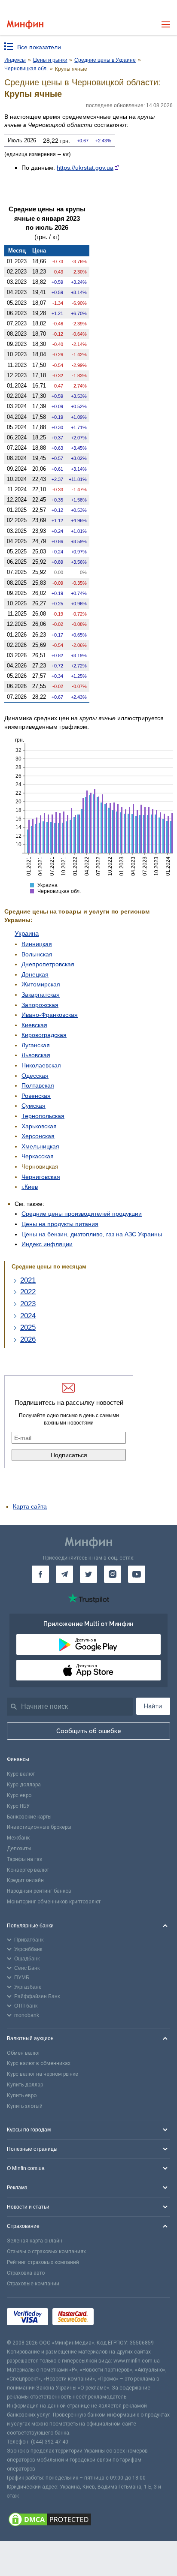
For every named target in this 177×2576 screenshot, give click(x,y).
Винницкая (37, 944)
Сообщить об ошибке (89, 1731)
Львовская (36, 1055)
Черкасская (38, 1156)
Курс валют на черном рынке (43, 2074)
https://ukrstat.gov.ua (85, 168)
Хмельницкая (40, 1146)
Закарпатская (41, 995)
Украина (27, 933)
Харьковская (39, 1126)
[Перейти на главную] (25, 25)
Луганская (36, 1045)
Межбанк (18, 1838)
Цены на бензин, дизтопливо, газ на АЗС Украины (92, 1234)
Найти (153, 1706)
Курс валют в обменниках (39, 2063)
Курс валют (21, 1774)
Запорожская (40, 1005)
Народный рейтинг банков (39, 1891)
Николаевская (41, 1065)
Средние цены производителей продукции (82, 1214)
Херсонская (38, 1136)
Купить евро (22, 2095)
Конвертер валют (28, 1870)
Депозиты (19, 1849)
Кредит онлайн (25, 1880)
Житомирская (41, 984)
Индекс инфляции (47, 1244)
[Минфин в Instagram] (113, 1574)
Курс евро (19, 1795)
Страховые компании (33, 2284)
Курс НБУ (18, 1806)
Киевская (34, 1025)
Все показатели (39, 47)
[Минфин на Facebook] (40, 1574)
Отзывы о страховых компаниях (46, 2251)
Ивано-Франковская (50, 1015)
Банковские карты (29, 1817)
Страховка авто (26, 2273)
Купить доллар (25, 2085)
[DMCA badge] (88, 2521)
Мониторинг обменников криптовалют (54, 1902)
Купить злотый (25, 2106)
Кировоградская (44, 1035)
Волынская (37, 954)
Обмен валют (23, 2053)
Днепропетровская (48, 964)
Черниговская (41, 1177)
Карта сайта (30, 1506)
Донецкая (35, 974)
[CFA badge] (117, 2318)
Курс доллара (24, 1785)
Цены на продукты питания (60, 1224)
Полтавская (38, 1085)
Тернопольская (43, 1116)
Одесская (35, 1076)
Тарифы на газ (24, 1859)
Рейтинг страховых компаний (43, 2262)
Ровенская (36, 1096)
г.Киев (30, 1187)
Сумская (34, 1106)
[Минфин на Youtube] (137, 1574)
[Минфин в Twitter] (88, 1574)
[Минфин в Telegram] (64, 1574)
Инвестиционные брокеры (39, 1827)
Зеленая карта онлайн (35, 2241)
